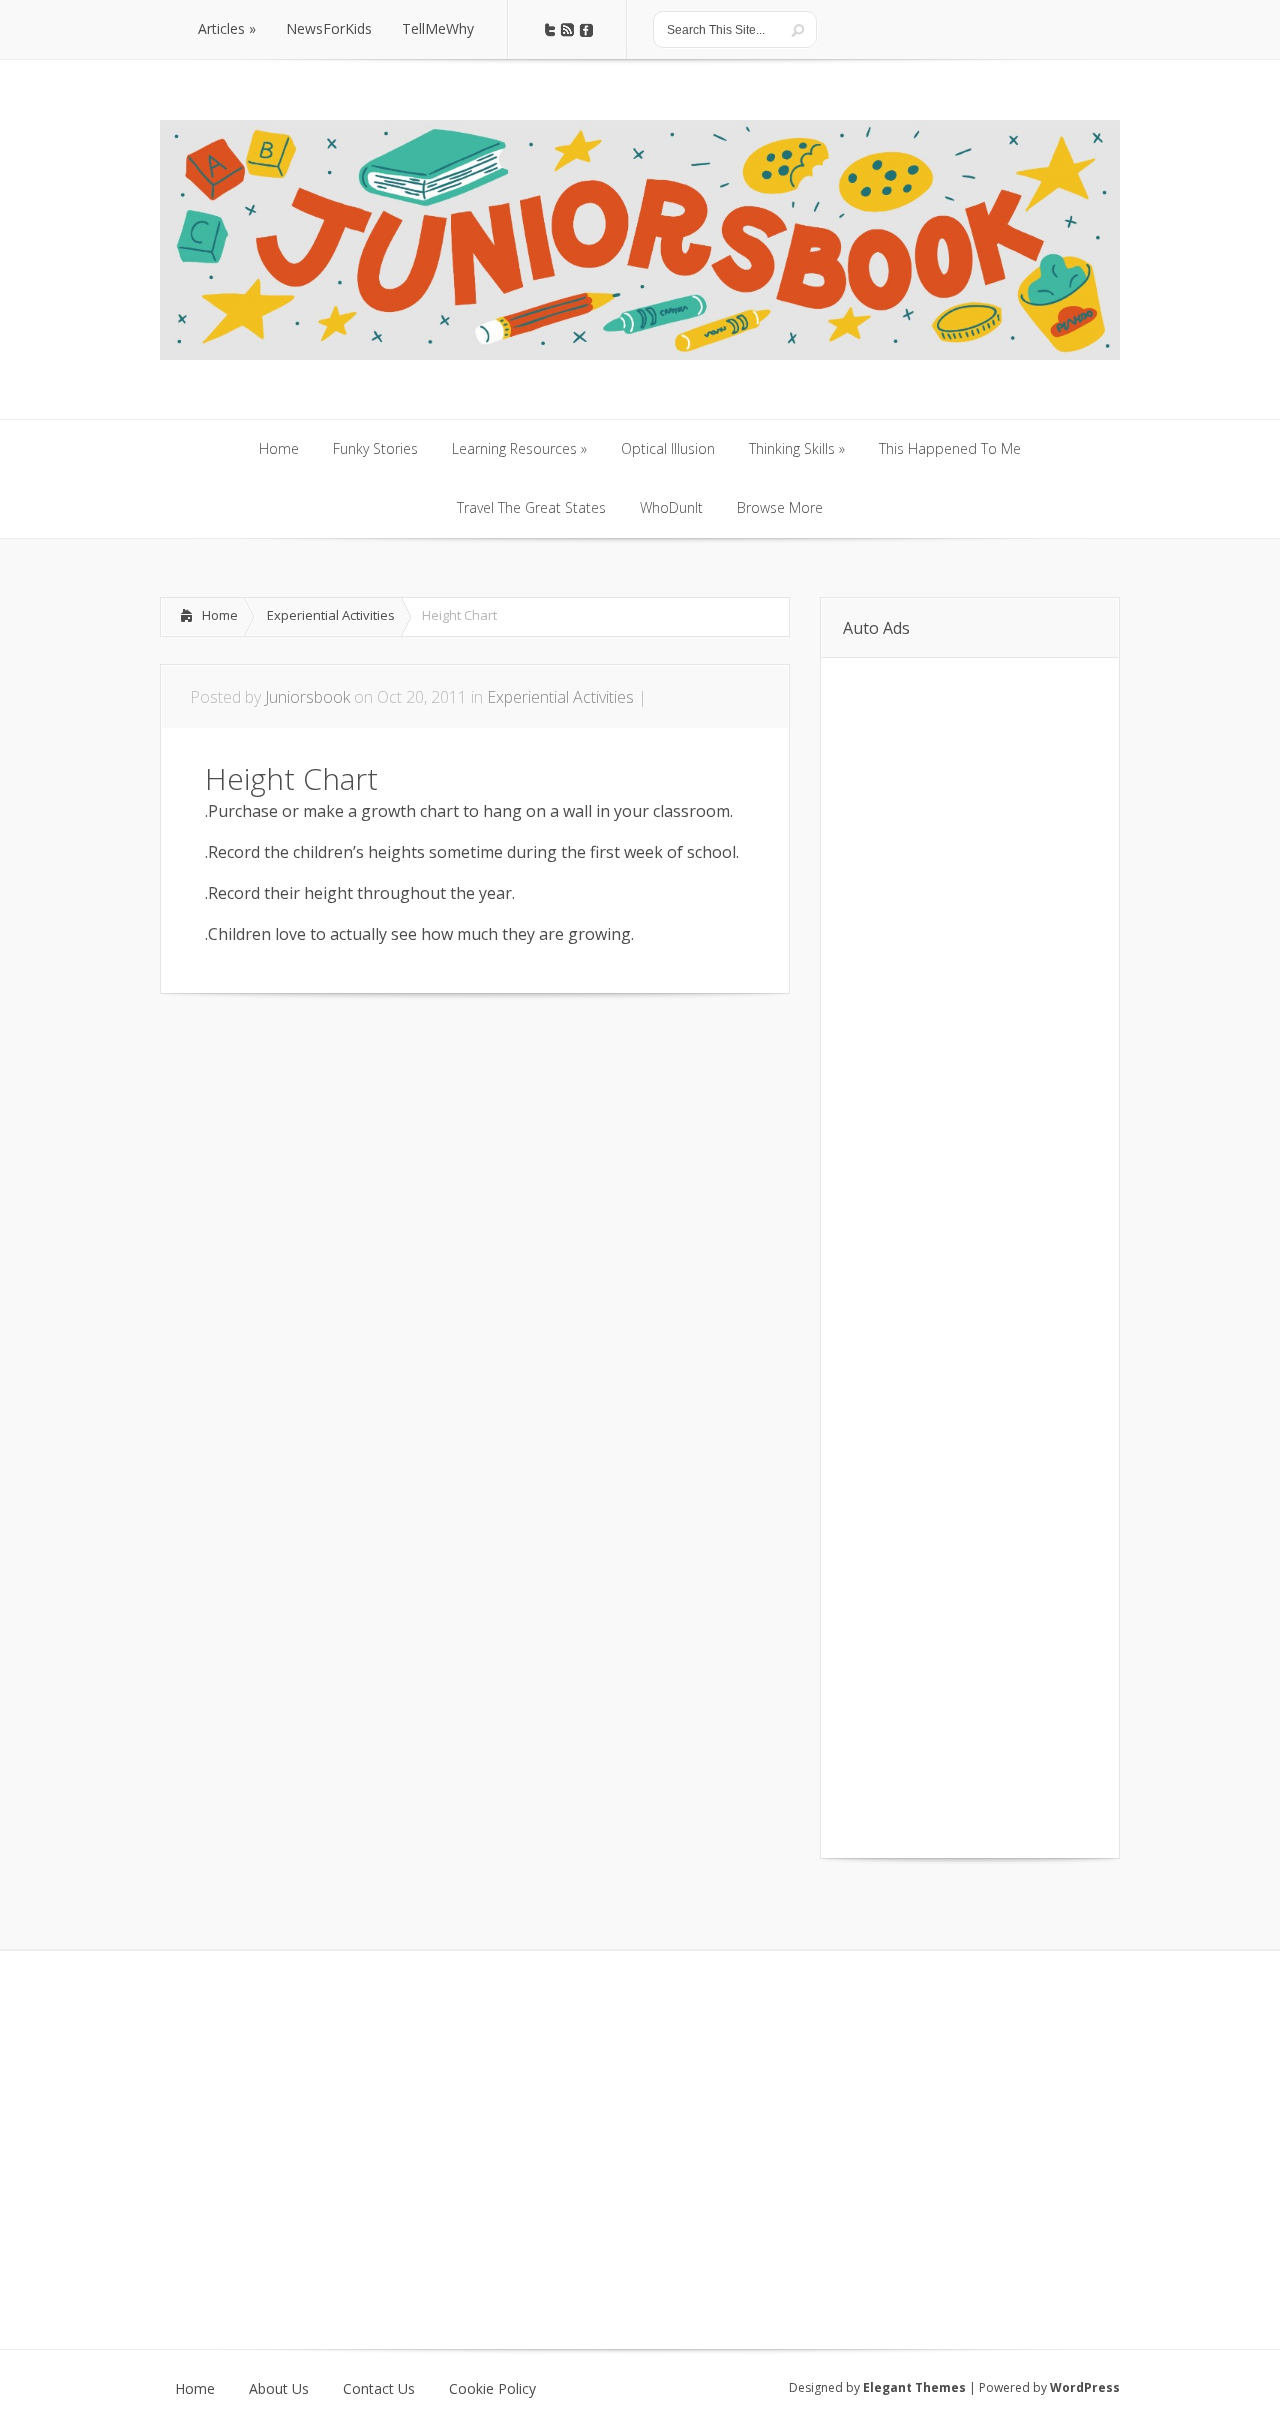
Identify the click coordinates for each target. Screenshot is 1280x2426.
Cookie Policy (492, 2389)
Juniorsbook (307, 697)
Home (220, 615)
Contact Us (379, 2389)
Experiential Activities (331, 615)
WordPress (1085, 2387)
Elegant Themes (914, 2387)
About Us (279, 2389)
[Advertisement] (394, 1054)
